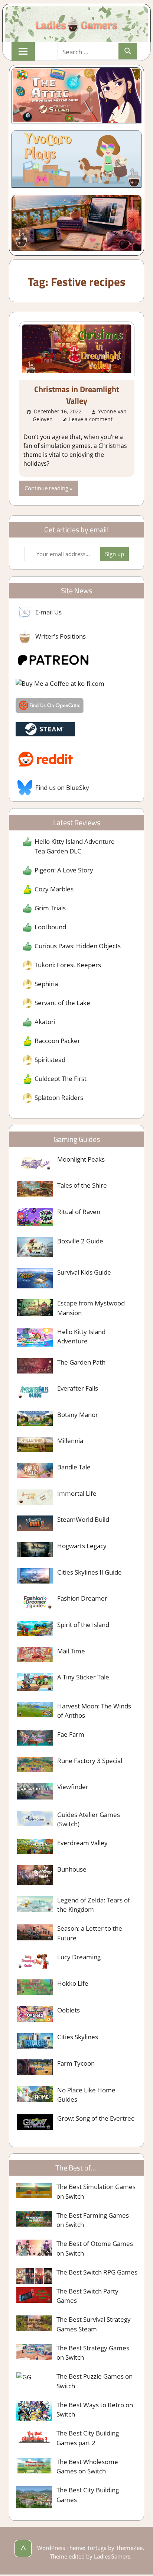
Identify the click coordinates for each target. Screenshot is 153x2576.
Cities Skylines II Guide (89, 1572)
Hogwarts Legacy (82, 1546)
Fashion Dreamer (82, 1598)
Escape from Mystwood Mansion (91, 1308)
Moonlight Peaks (81, 1159)
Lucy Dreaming (79, 1957)
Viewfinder (73, 1787)
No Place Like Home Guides (86, 2095)
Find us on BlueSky (62, 787)
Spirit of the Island (83, 1625)
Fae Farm (71, 1734)
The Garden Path (81, 1362)
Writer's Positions (61, 636)
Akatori (45, 1022)
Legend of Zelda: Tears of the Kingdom (94, 1905)
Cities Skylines (78, 2037)
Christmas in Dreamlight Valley (77, 395)
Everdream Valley (82, 1843)
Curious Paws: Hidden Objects (78, 946)
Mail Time (71, 1651)
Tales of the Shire (82, 1185)
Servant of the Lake (62, 1003)
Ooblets (69, 2010)
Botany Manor (78, 1415)
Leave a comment (91, 419)
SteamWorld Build (83, 1519)
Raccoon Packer (57, 1041)
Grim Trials (50, 908)
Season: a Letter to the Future (90, 1933)
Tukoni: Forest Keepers (68, 965)
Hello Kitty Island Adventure (81, 1337)
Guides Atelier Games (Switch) (89, 1819)
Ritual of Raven (79, 1212)
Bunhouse (72, 1869)
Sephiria (46, 984)
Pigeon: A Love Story (64, 870)
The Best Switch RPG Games (97, 2272)
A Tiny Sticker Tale (83, 1677)
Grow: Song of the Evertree (96, 2118)
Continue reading (46, 488)
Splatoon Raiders (59, 1097)
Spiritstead (50, 1060)
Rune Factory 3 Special (90, 1761)
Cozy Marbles (54, 889)
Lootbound (50, 927)
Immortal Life (77, 1493)
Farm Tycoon (76, 2063)
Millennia (70, 1441)
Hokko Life (73, 1983)
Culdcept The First (61, 1079)
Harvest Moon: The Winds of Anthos (94, 1711)
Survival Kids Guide (84, 1272)
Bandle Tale (74, 1467)
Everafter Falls (78, 1388)
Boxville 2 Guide (80, 1241)
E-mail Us (48, 612)
